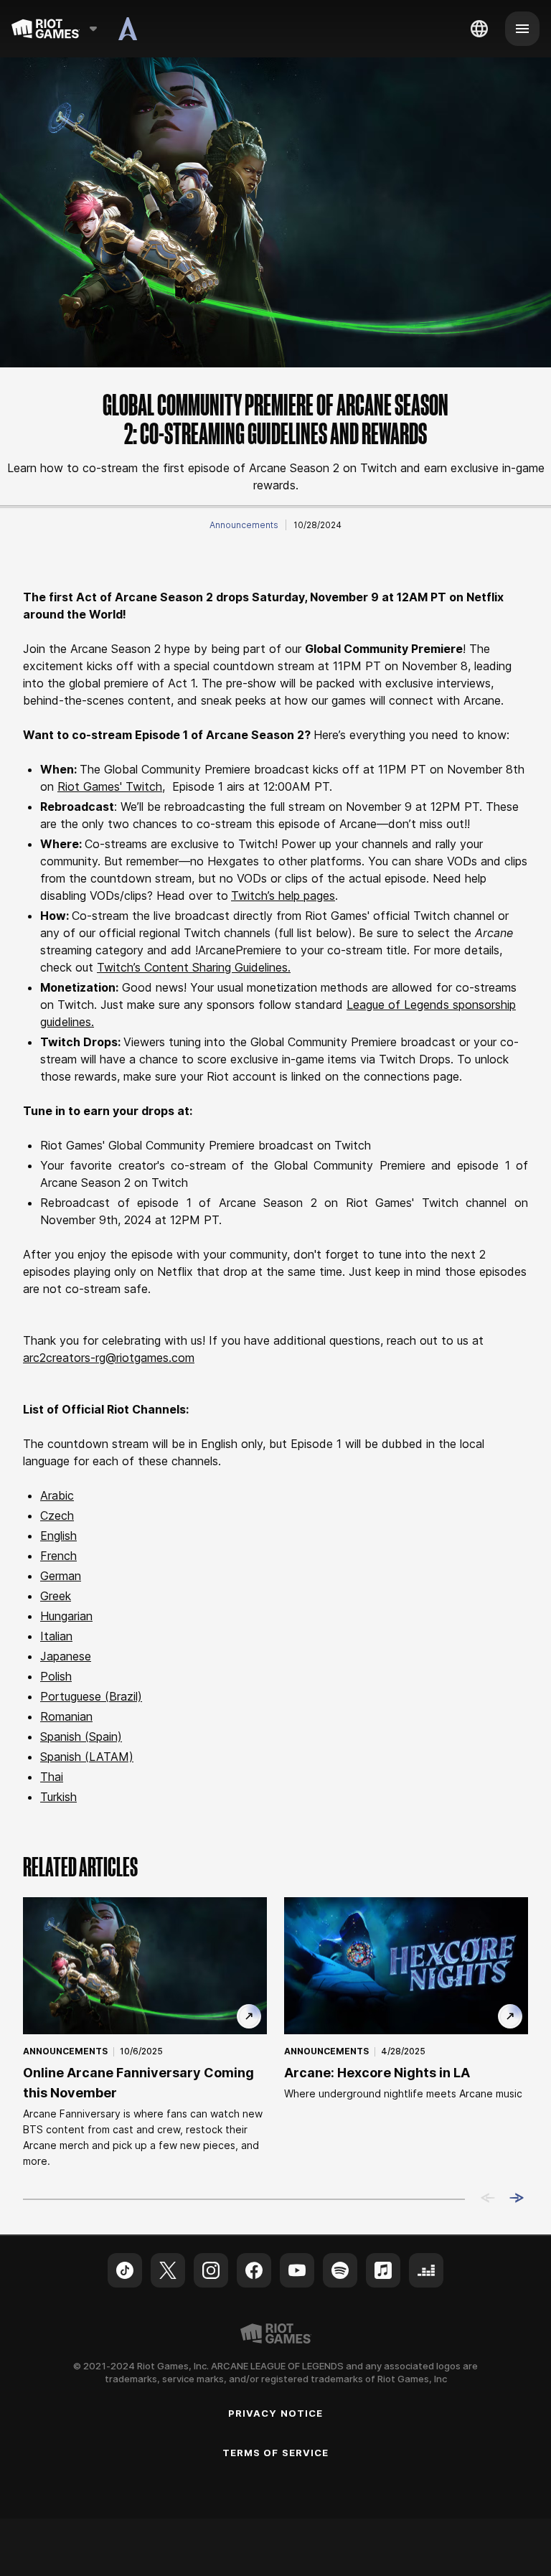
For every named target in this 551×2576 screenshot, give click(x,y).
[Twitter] (168, 2270)
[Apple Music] (383, 2270)
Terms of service (275, 2453)
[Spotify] (340, 2270)
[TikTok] (125, 2270)
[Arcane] (128, 29)
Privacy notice (275, 2413)
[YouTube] (297, 2270)
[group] (275, 2033)
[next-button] (517, 2199)
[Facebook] (254, 2270)
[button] (244, 525)
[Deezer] (426, 2270)
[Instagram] (211, 2270)
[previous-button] (488, 2199)
